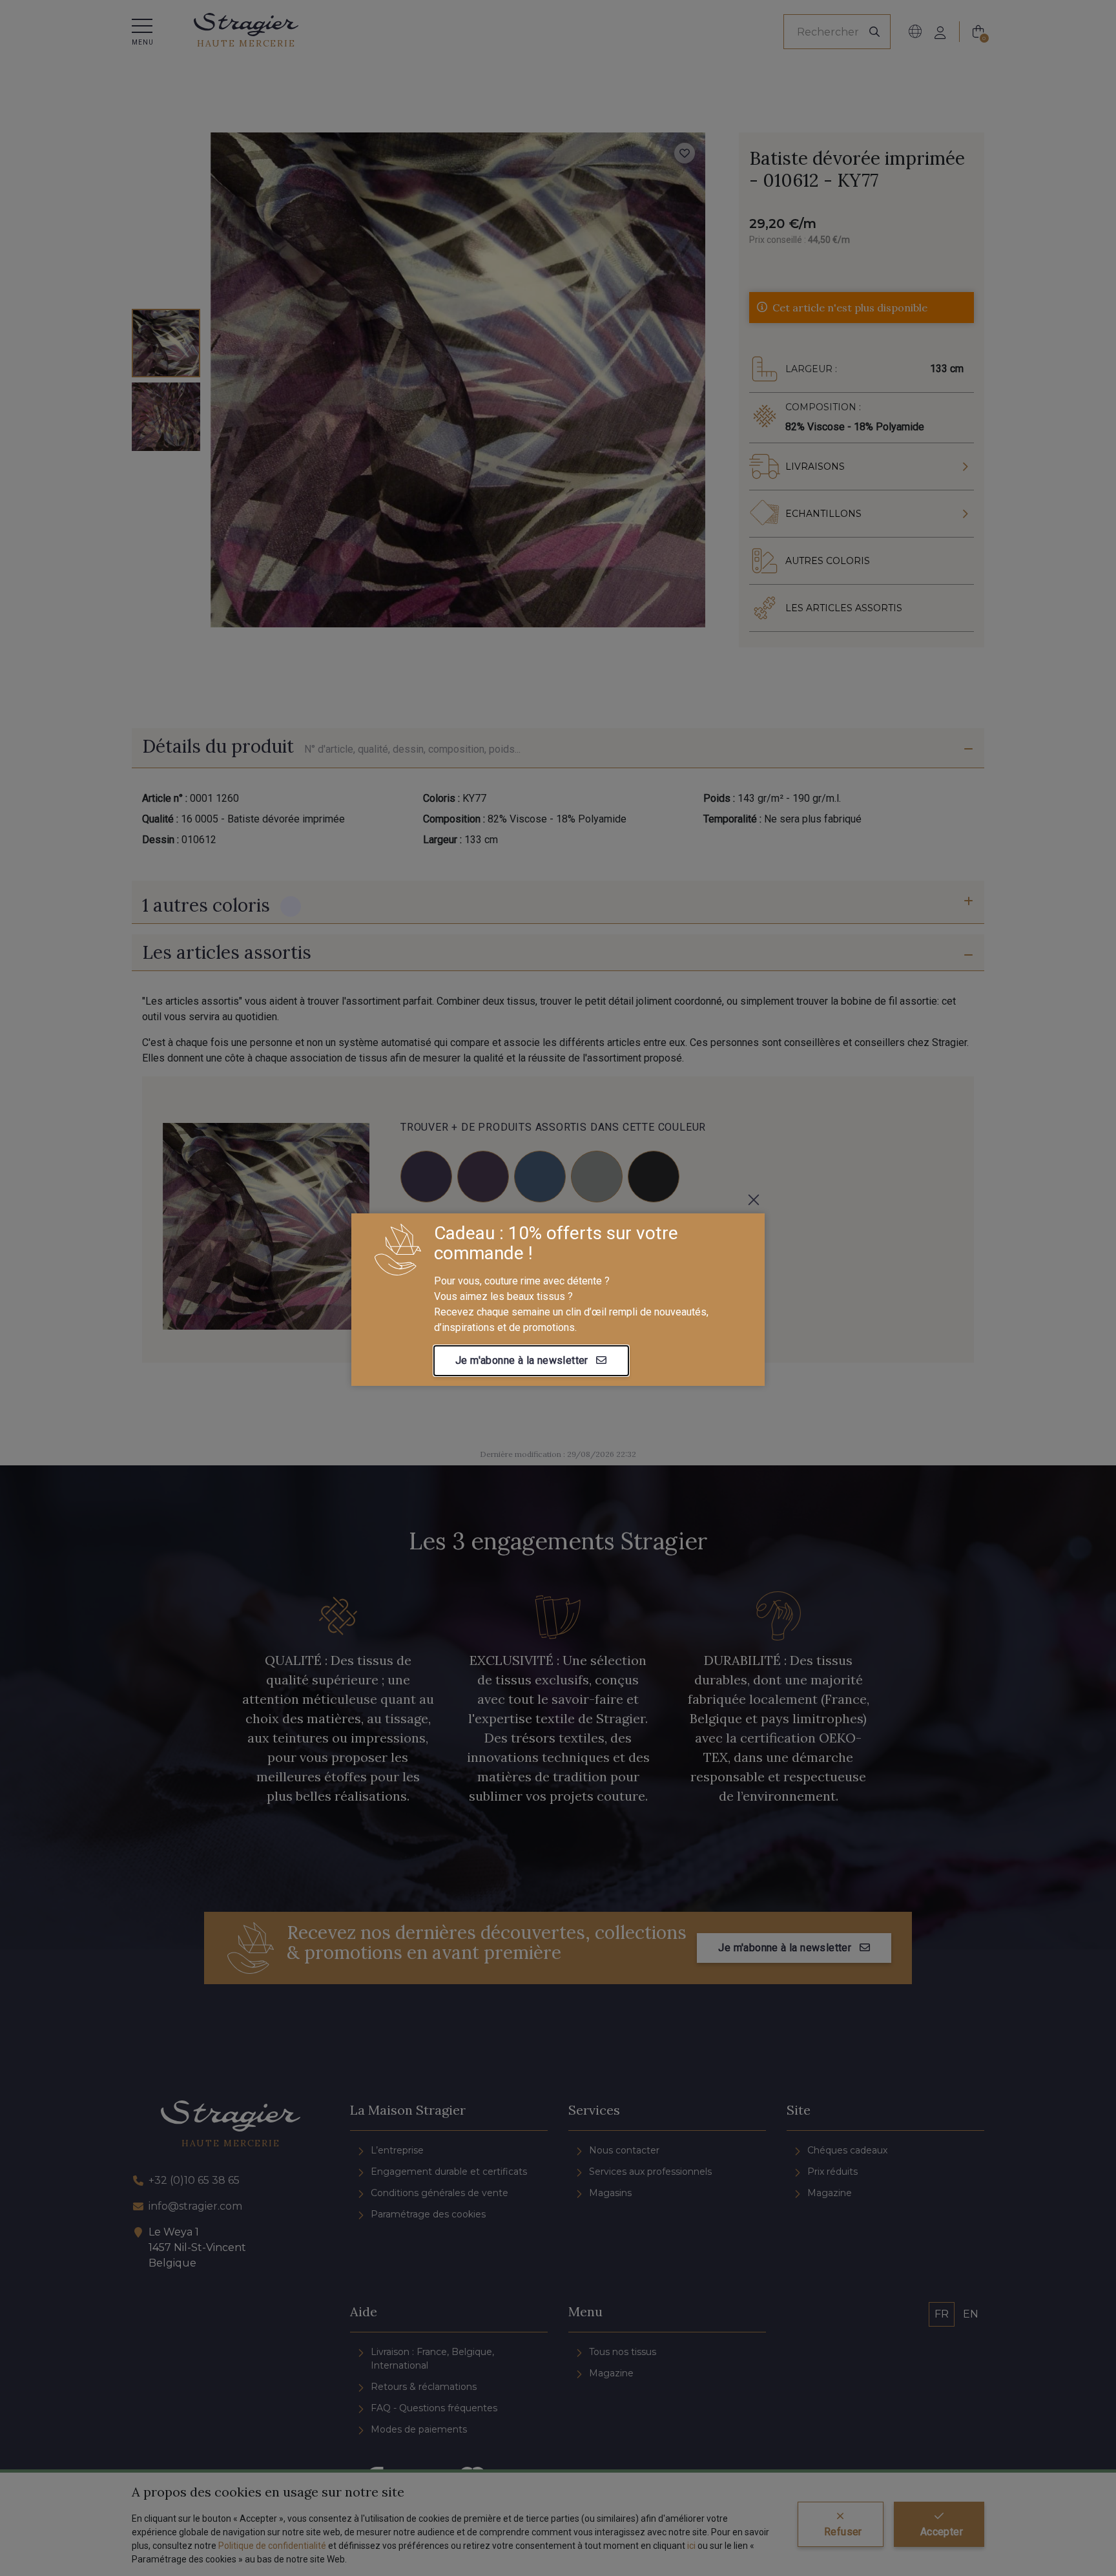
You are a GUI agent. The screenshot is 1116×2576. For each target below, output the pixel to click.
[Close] (754, 1200)
